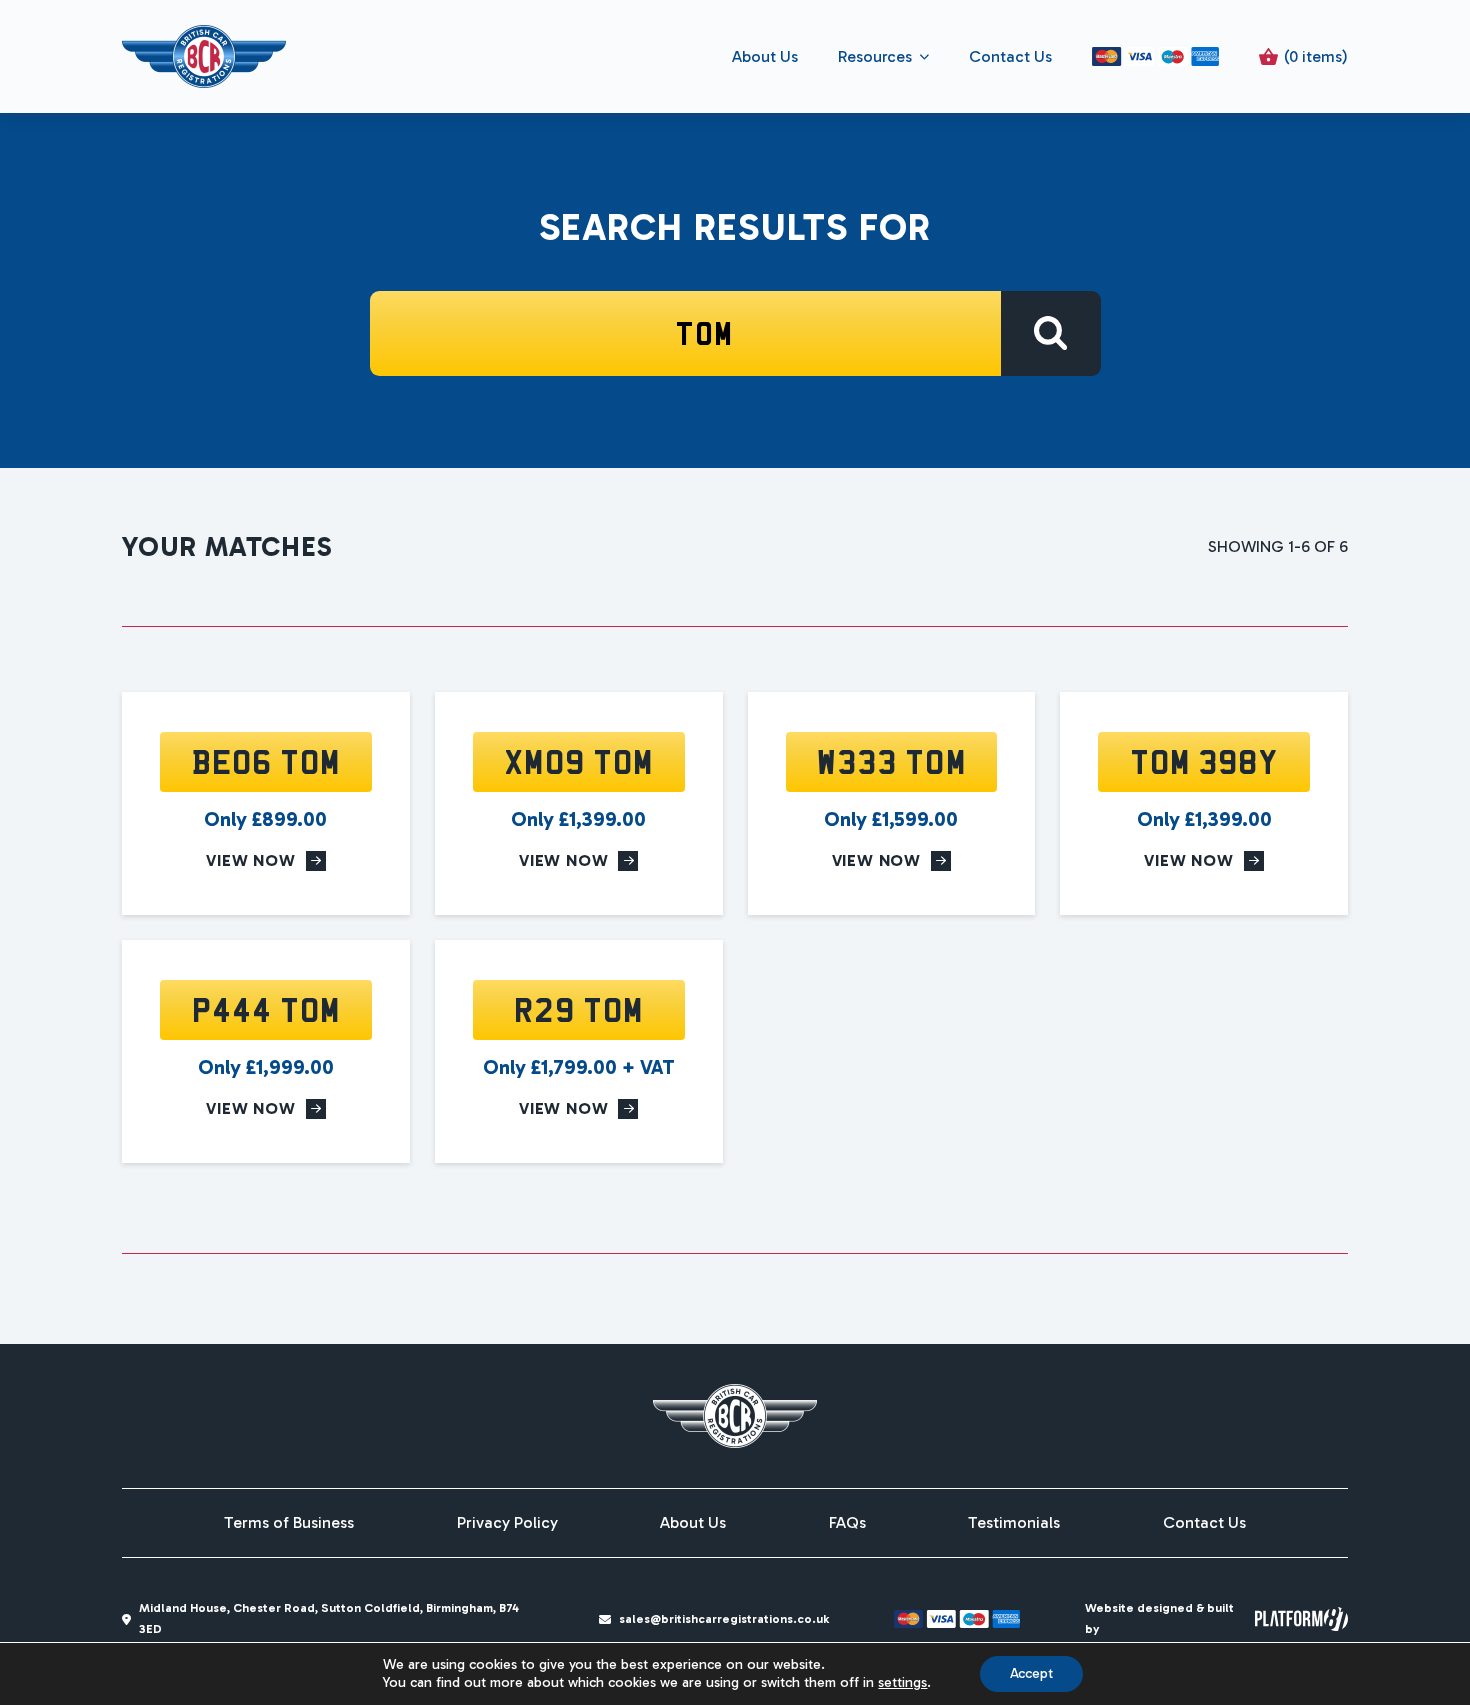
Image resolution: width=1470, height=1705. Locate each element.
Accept (1031, 1673)
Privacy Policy (507, 1523)
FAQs (847, 1523)
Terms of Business (289, 1523)
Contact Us (1010, 56)
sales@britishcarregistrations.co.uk (724, 1619)
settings (902, 1682)
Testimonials (1014, 1523)
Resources (875, 56)
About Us (765, 56)
